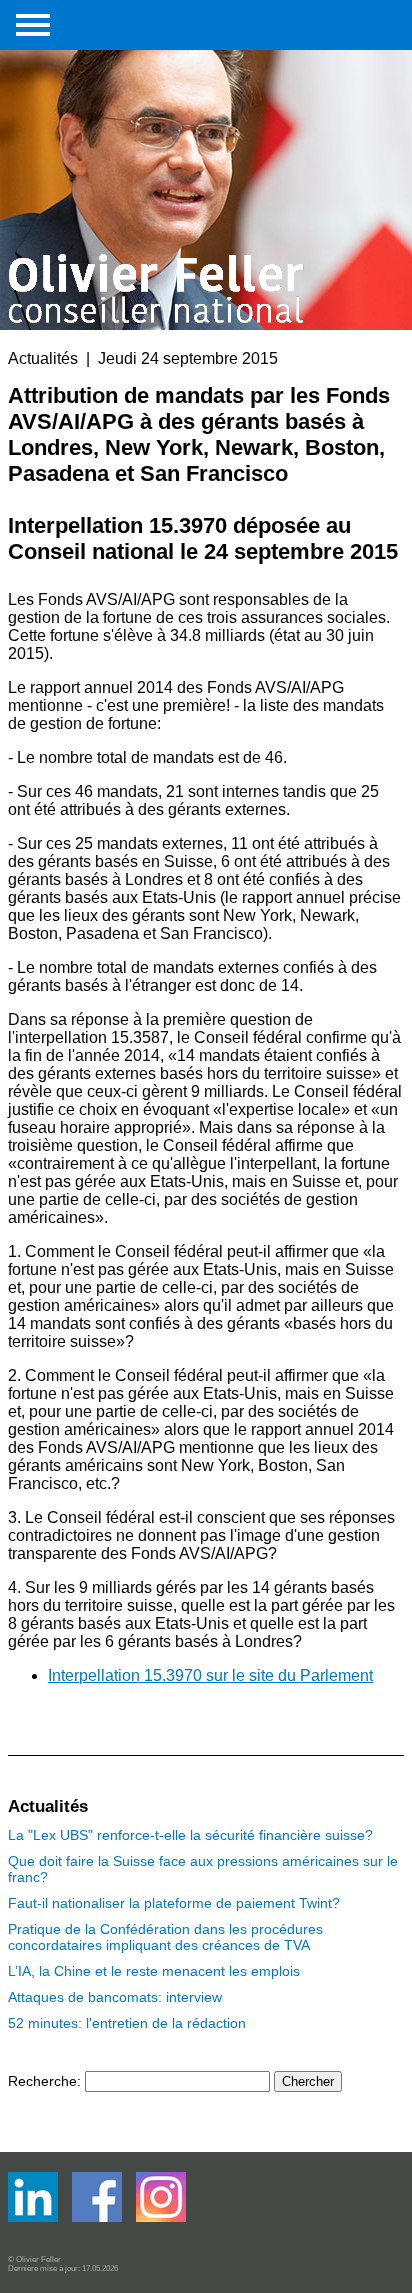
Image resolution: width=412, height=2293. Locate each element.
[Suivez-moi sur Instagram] (161, 2217)
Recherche (42, 2081)
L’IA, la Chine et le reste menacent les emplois (154, 1971)
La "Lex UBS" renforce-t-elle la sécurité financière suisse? (190, 1835)
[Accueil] (158, 162)
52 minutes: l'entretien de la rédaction (127, 2023)
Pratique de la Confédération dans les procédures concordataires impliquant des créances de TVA (165, 1937)
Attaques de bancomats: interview (115, 1997)
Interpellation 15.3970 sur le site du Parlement (210, 1675)
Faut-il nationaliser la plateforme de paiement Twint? (174, 1903)
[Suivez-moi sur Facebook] (35, 2217)
